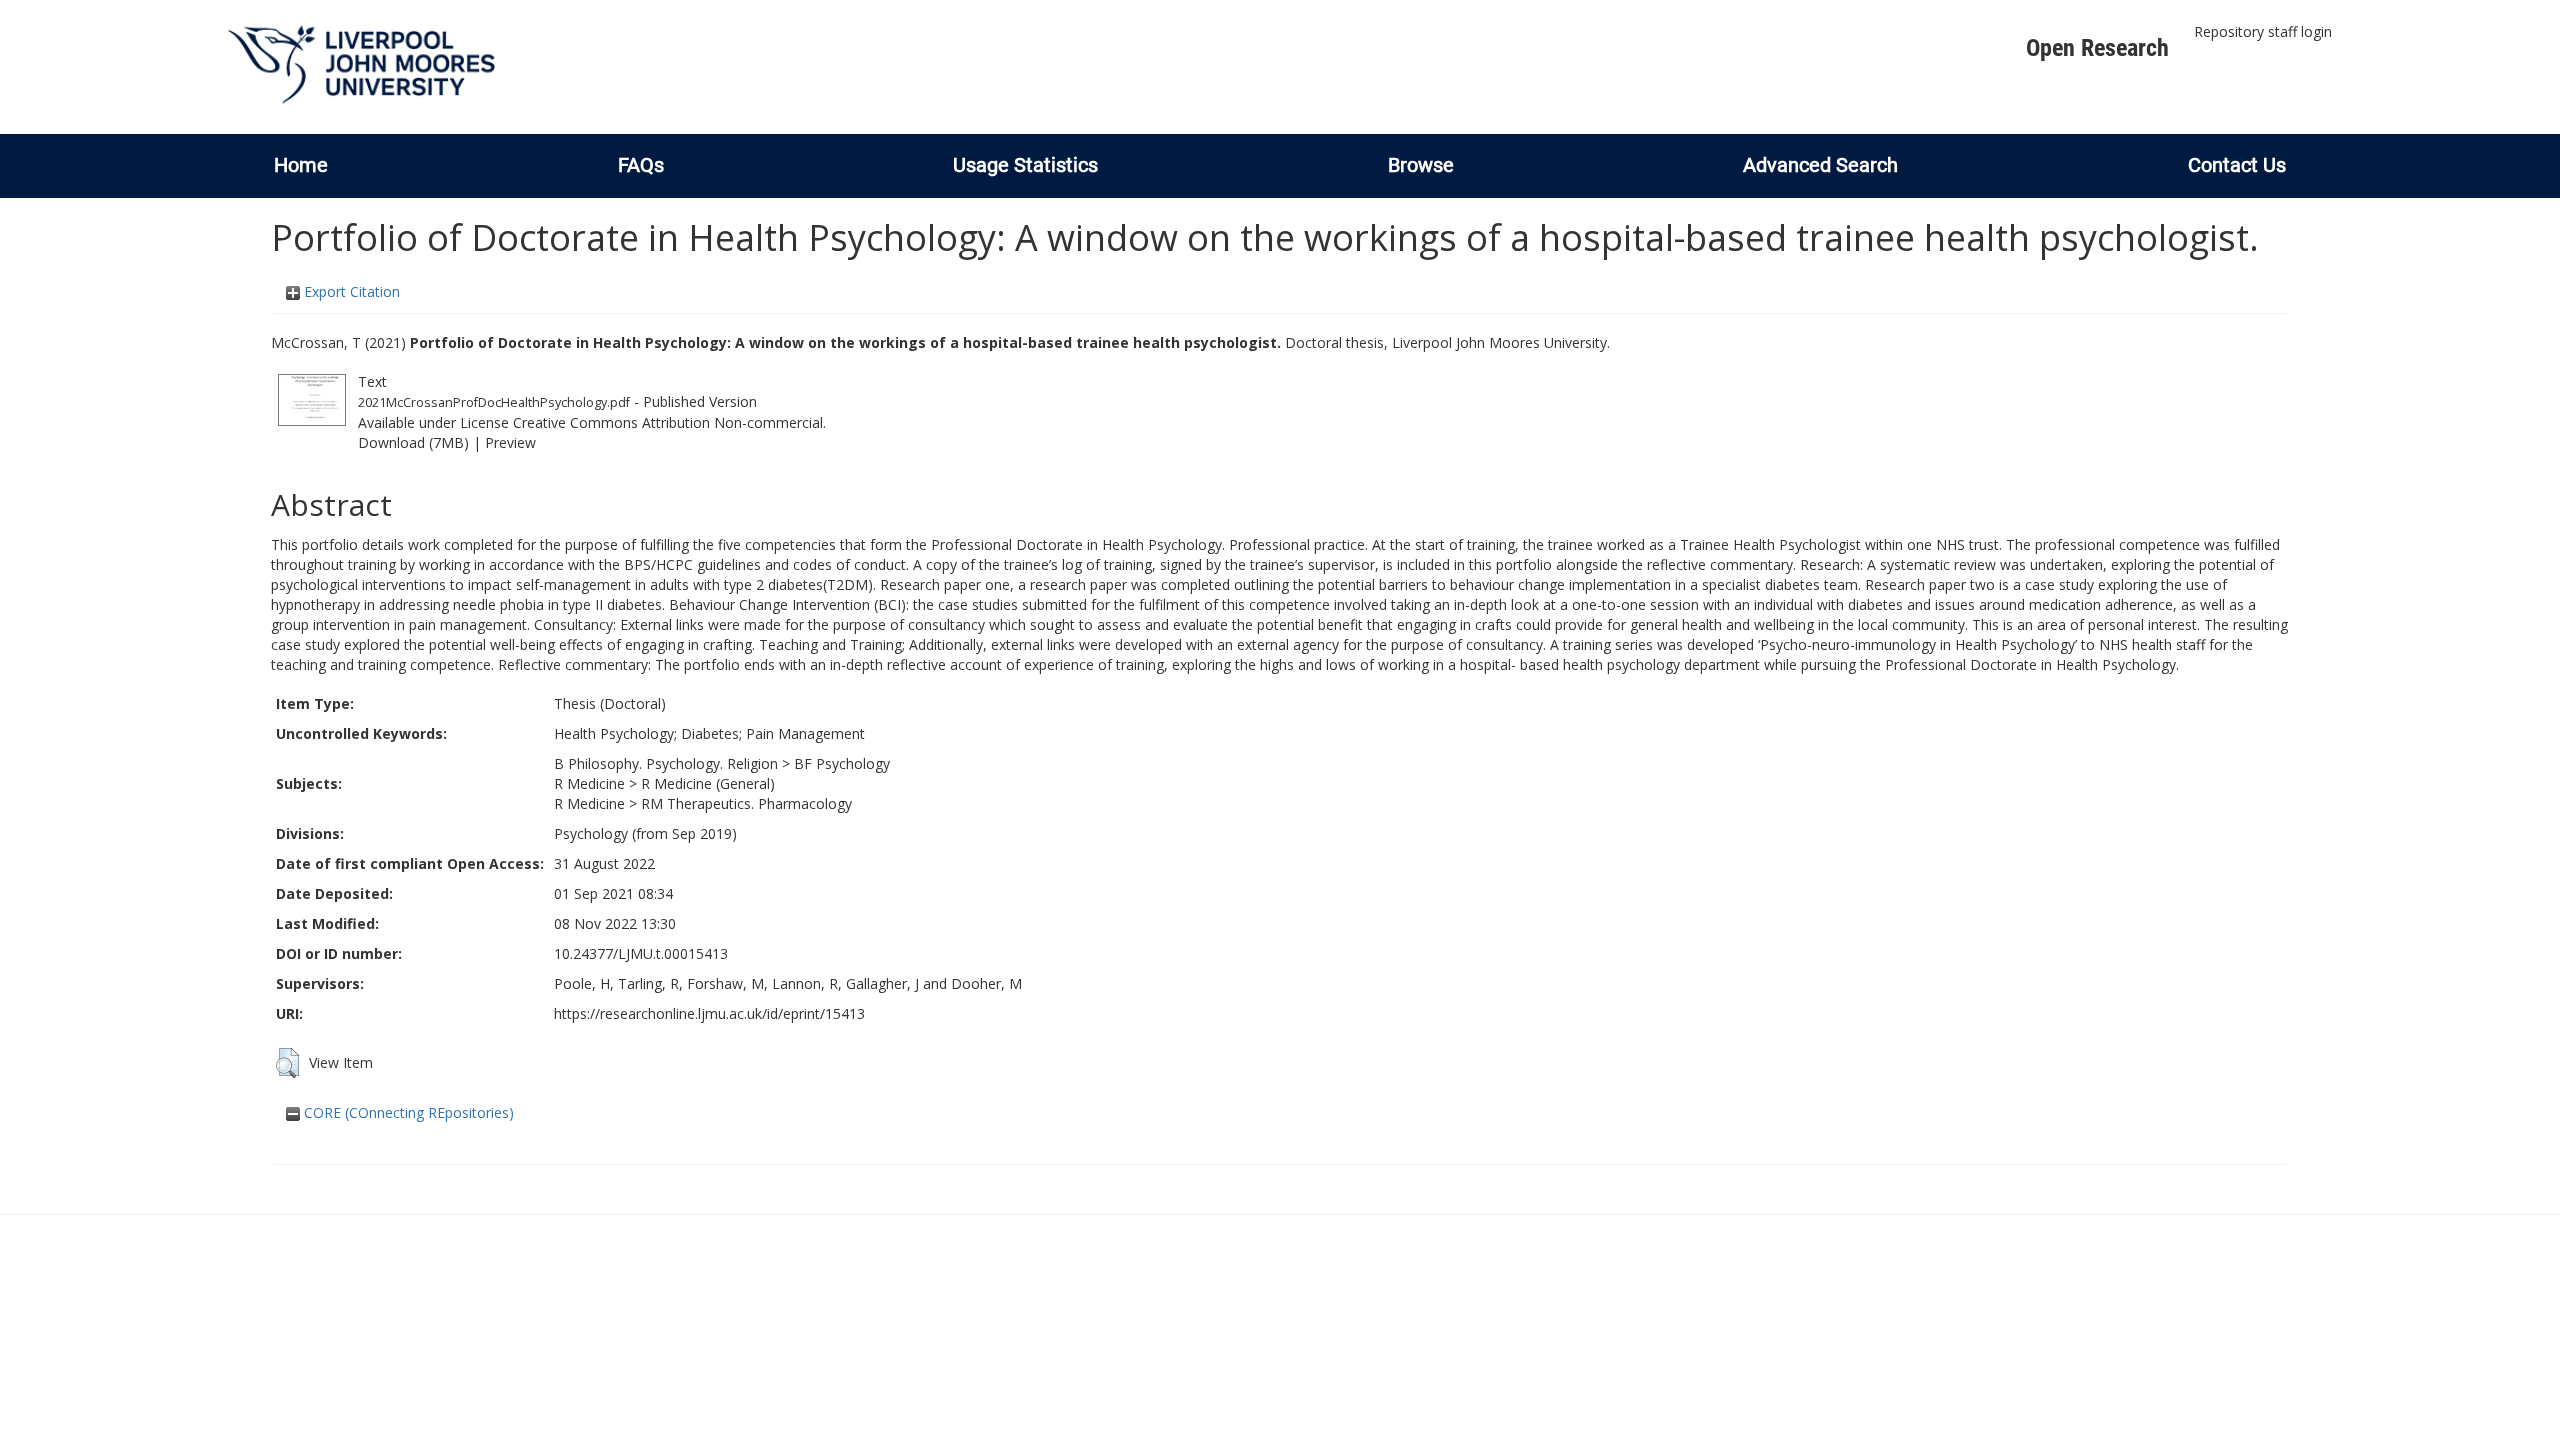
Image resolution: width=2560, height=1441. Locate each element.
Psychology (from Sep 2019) (645, 833)
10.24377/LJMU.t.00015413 (641, 953)
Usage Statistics (1025, 165)
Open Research (2097, 48)
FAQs (641, 165)
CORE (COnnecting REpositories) (407, 1112)
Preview (510, 442)
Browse (1421, 165)
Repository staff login (2263, 31)
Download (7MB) (413, 442)
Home (301, 165)
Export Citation (350, 291)
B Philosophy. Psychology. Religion (666, 763)
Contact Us (2237, 165)
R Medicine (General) (708, 783)
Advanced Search (1820, 165)
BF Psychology (842, 763)
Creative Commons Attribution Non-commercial (668, 422)
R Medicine (589, 783)
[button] (287, 1063)
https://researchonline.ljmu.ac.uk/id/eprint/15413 (709, 1013)
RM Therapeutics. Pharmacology (746, 803)
